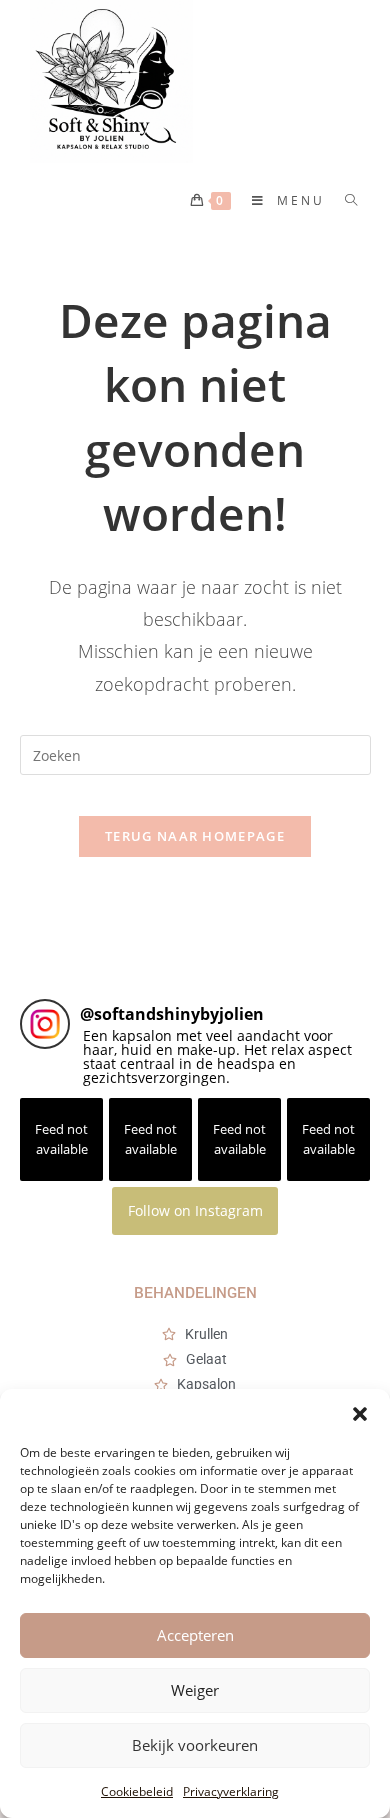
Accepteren (195, 1635)
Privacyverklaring (231, 1791)
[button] (360, 1414)
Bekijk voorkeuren (195, 1745)
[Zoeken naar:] (345, 200)
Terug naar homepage (195, 836)
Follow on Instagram (195, 1210)
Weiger (195, 1690)
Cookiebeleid (137, 1791)
